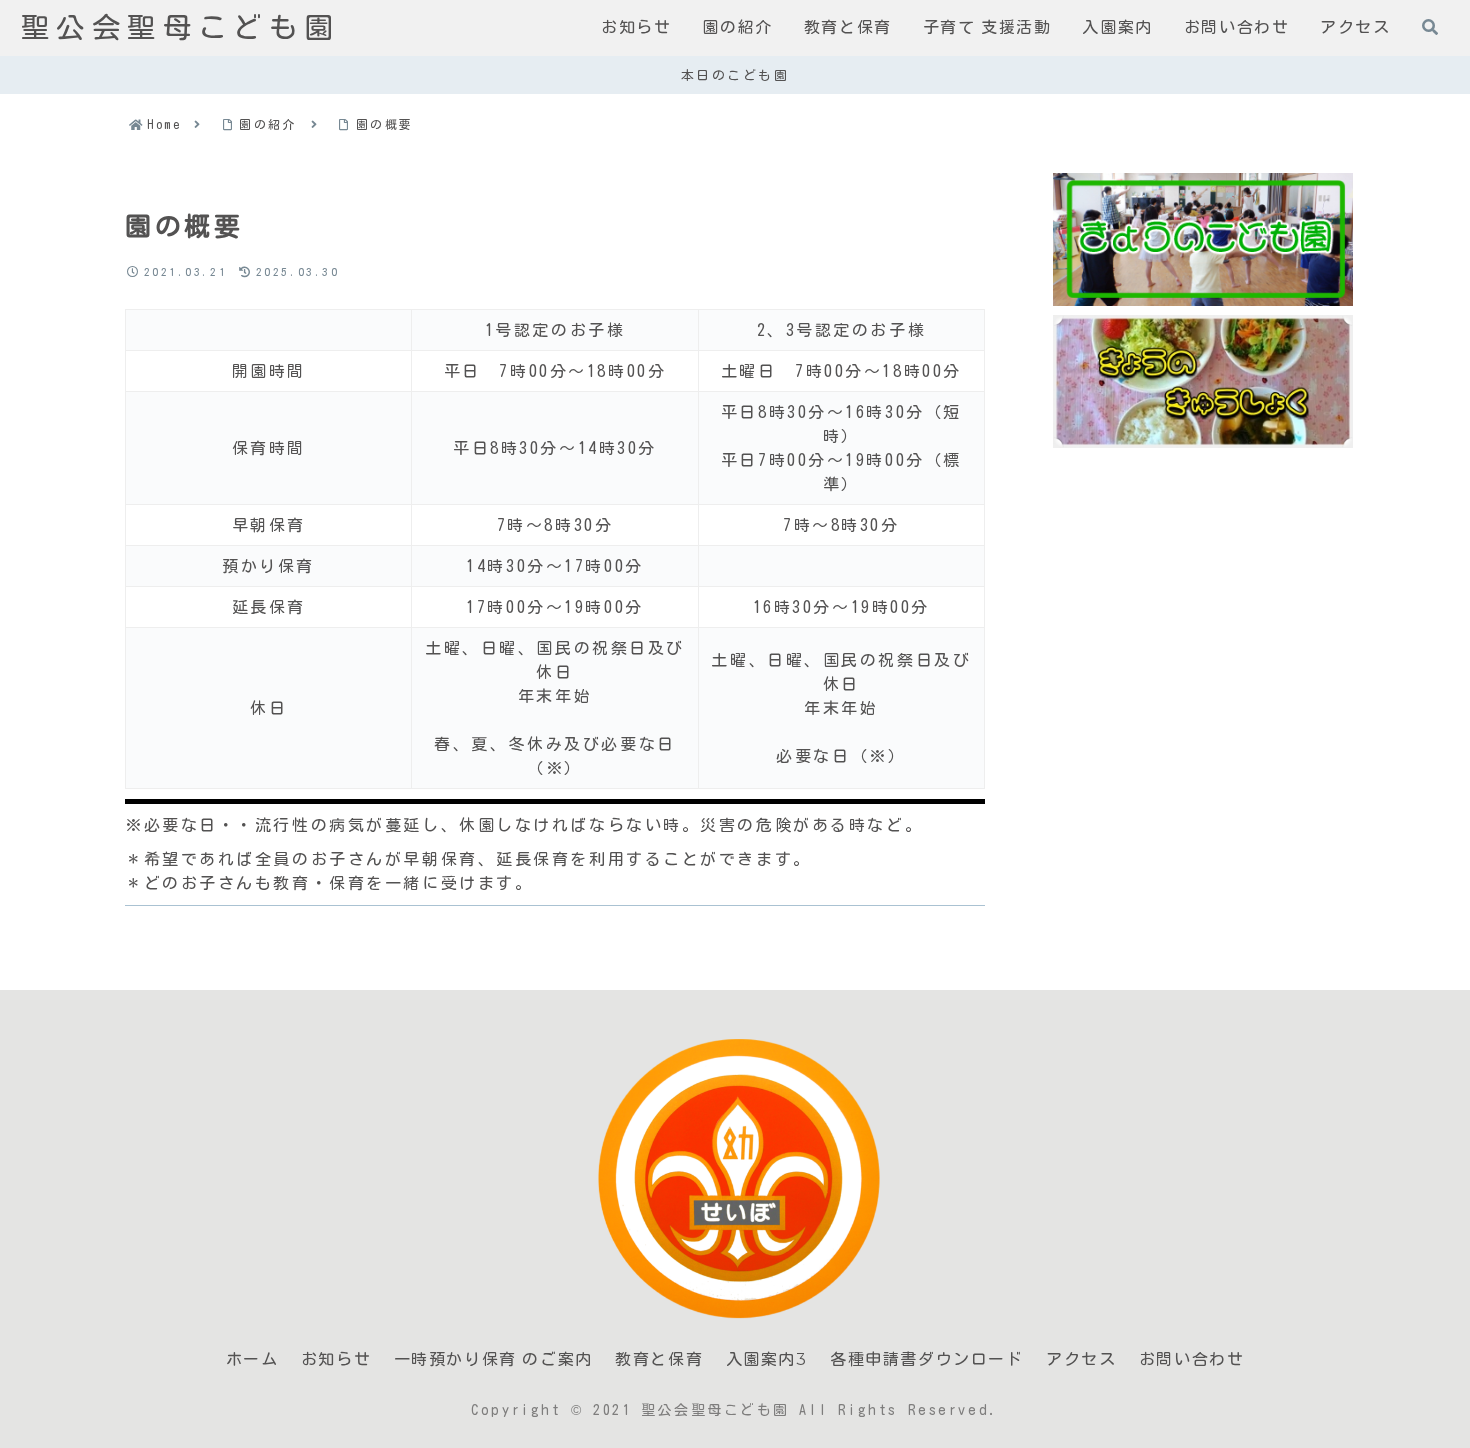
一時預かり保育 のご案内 (493, 1359)
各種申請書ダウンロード (927, 1359)
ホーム (252, 1359)
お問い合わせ (1192, 1359)
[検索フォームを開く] (1430, 27)
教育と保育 (659, 1359)
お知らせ (336, 1359)
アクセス (1081, 1359)
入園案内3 (767, 1359)
